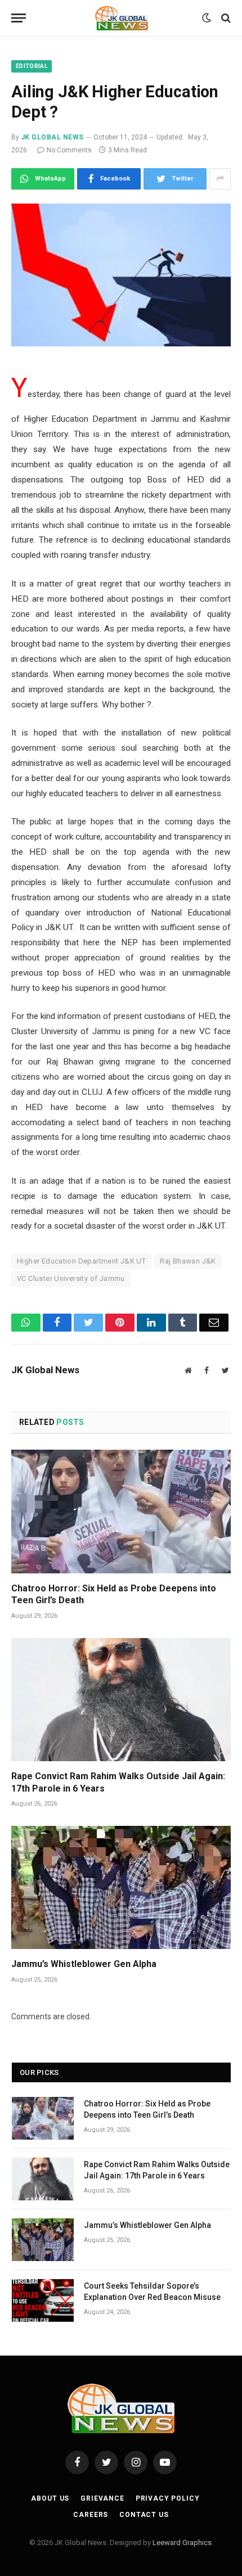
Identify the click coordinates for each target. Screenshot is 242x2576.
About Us (50, 2498)
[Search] (225, 18)
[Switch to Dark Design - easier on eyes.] (207, 18)
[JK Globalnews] (121, 18)
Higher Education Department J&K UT (81, 1261)
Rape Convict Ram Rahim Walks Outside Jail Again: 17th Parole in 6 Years (118, 1782)
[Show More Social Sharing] (220, 179)
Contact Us (144, 2515)
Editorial (32, 66)
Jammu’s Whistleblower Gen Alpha (84, 1964)
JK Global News (52, 137)
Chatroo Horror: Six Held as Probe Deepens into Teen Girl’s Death (114, 1594)
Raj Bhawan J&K (188, 1261)
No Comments (69, 150)
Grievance (102, 2498)
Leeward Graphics (182, 2543)
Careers (91, 2515)
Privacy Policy (168, 2498)
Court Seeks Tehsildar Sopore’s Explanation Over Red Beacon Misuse (152, 2291)
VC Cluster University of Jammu (71, 1278)
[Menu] (19, 18)
